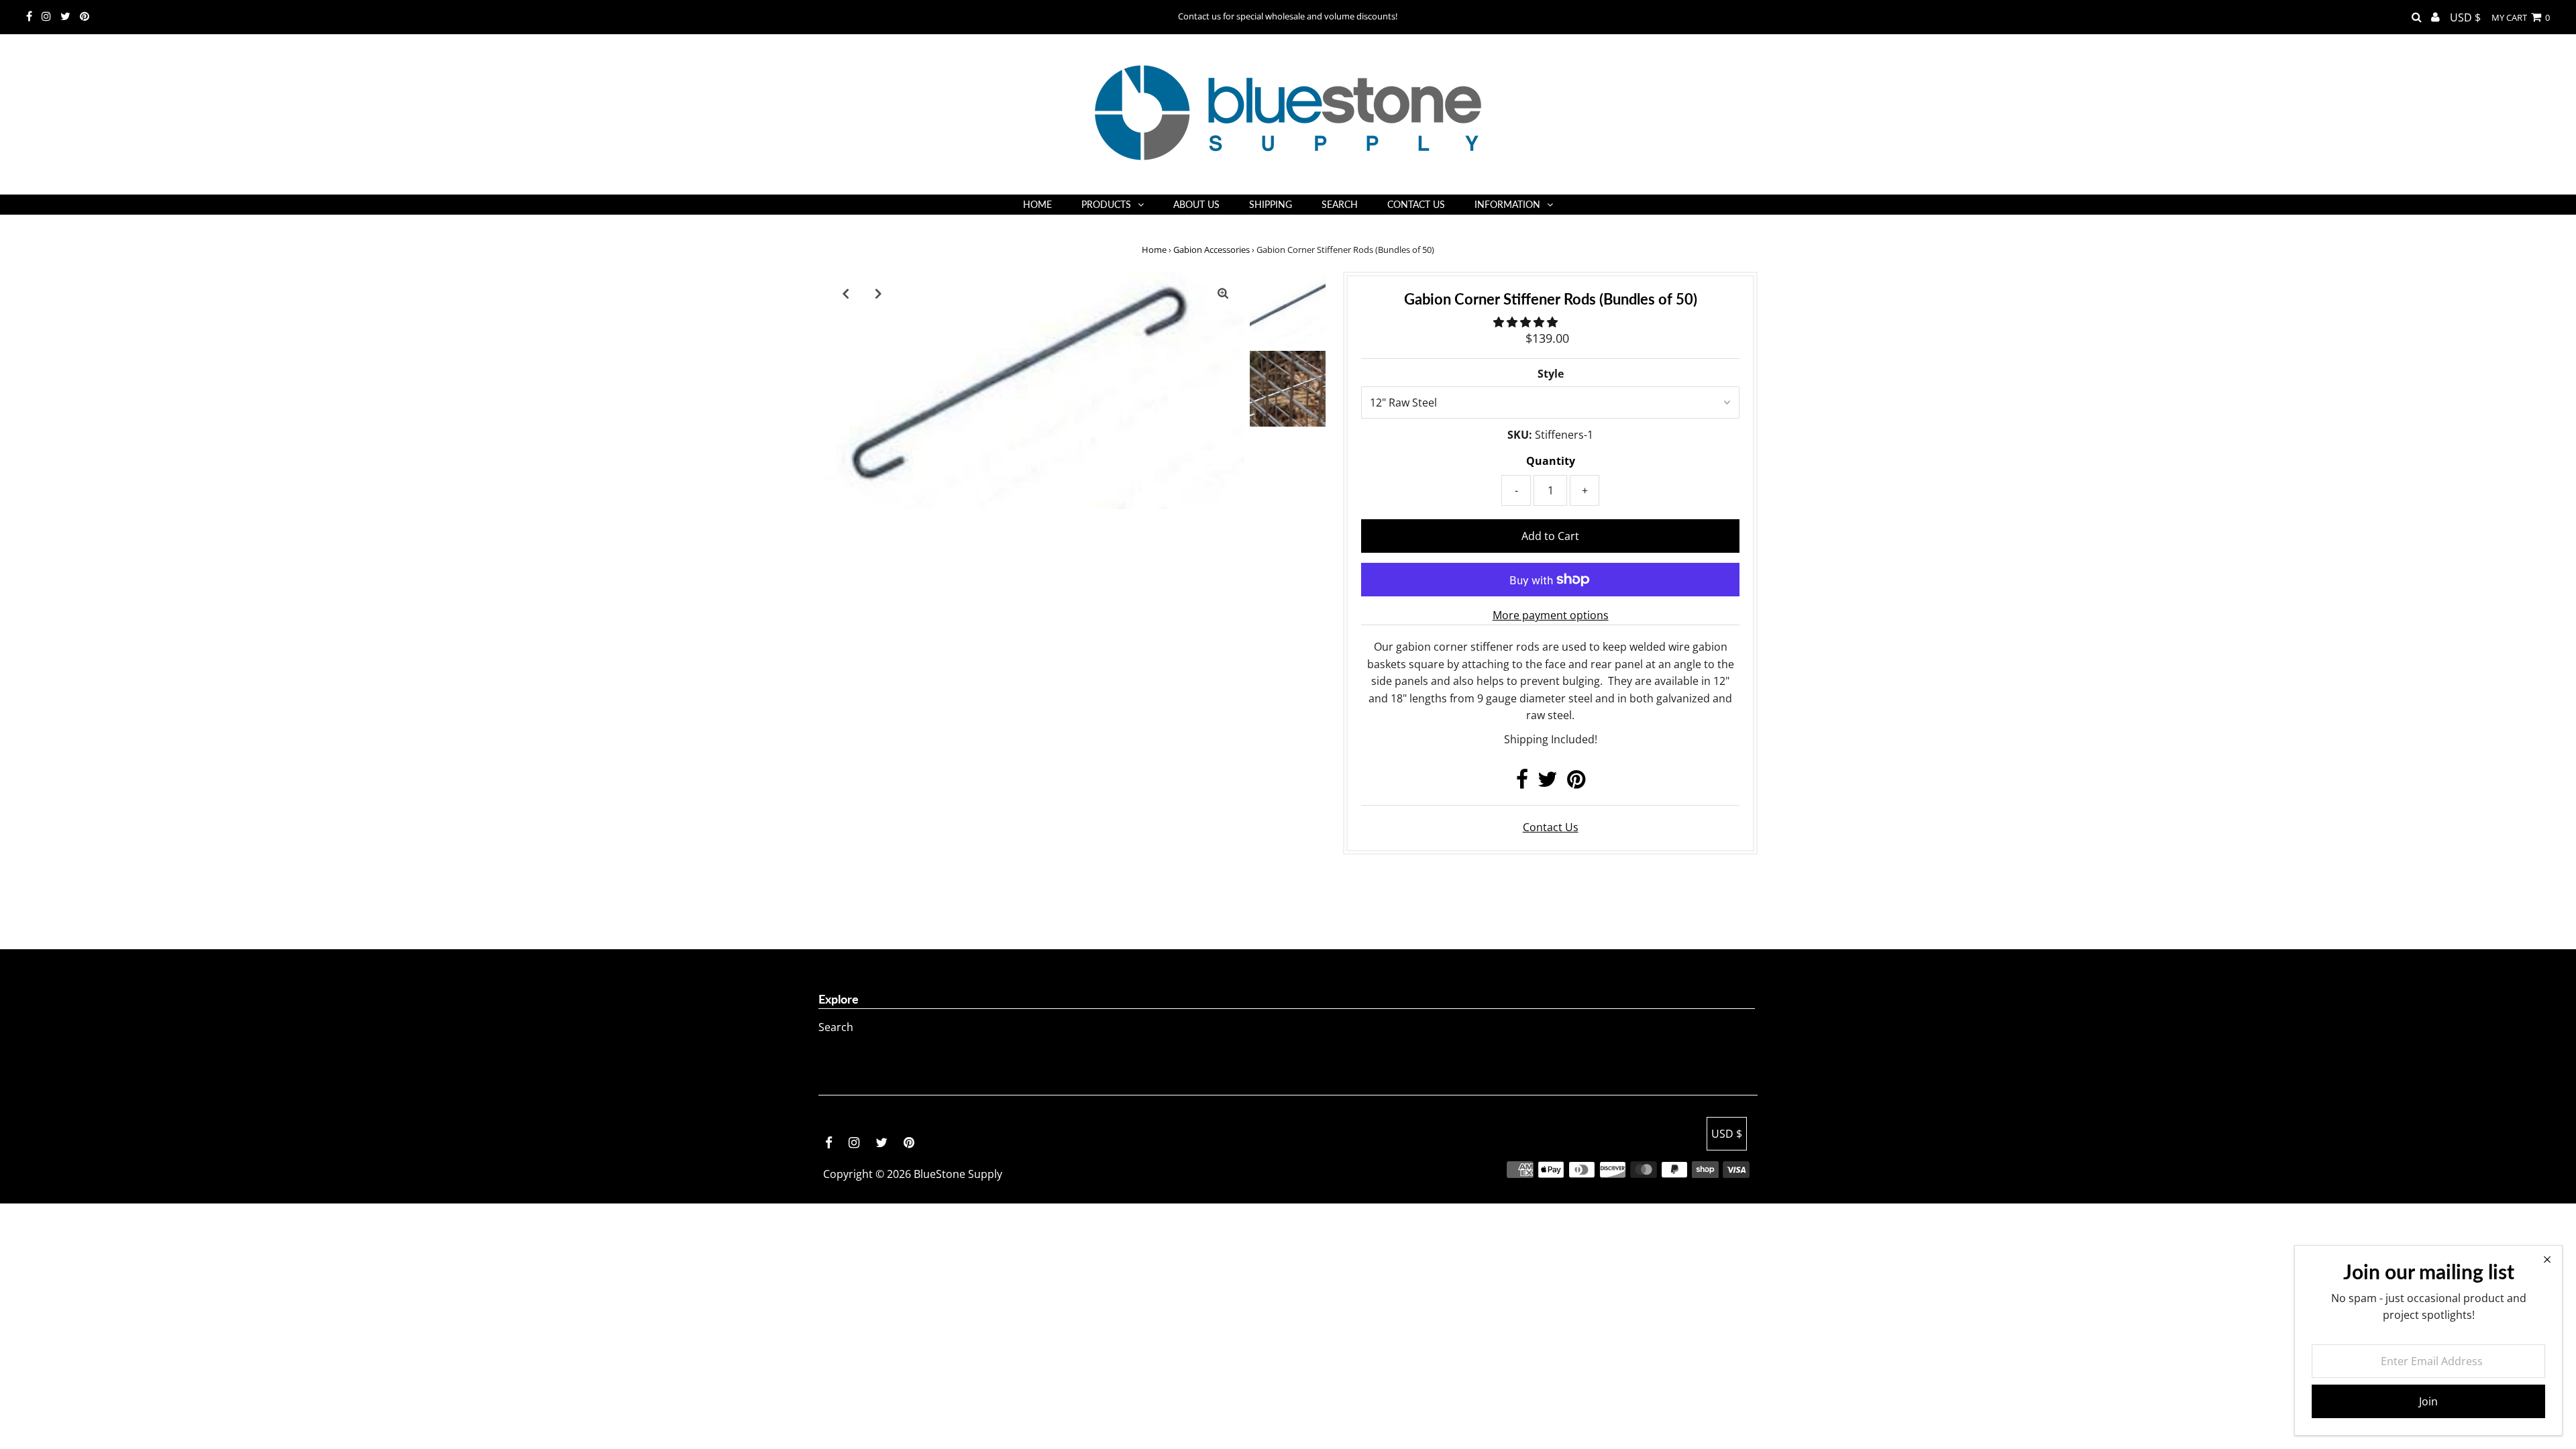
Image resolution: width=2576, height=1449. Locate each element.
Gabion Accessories (1212, 250)
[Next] (878, 293)
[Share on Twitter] (1548, 783)
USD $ (2465, 17)
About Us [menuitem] (1196, 204)
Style (1551, 374)
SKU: (1520, 435)
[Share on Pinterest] (1576, 783)
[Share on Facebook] (1522, 783)
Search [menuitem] (1340, 204)
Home (1154, 250)
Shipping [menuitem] (1271, 204)
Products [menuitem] (1106, 204)
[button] (1527, 322)
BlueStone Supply (958, 1174)
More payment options (1551, 615)
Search (836, 1027)
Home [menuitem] (1037, 204)
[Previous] (845, 293)
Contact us (1551, 827)
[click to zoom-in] (1223, 293)
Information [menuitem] (1507, 204)
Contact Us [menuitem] (1416, 204)
